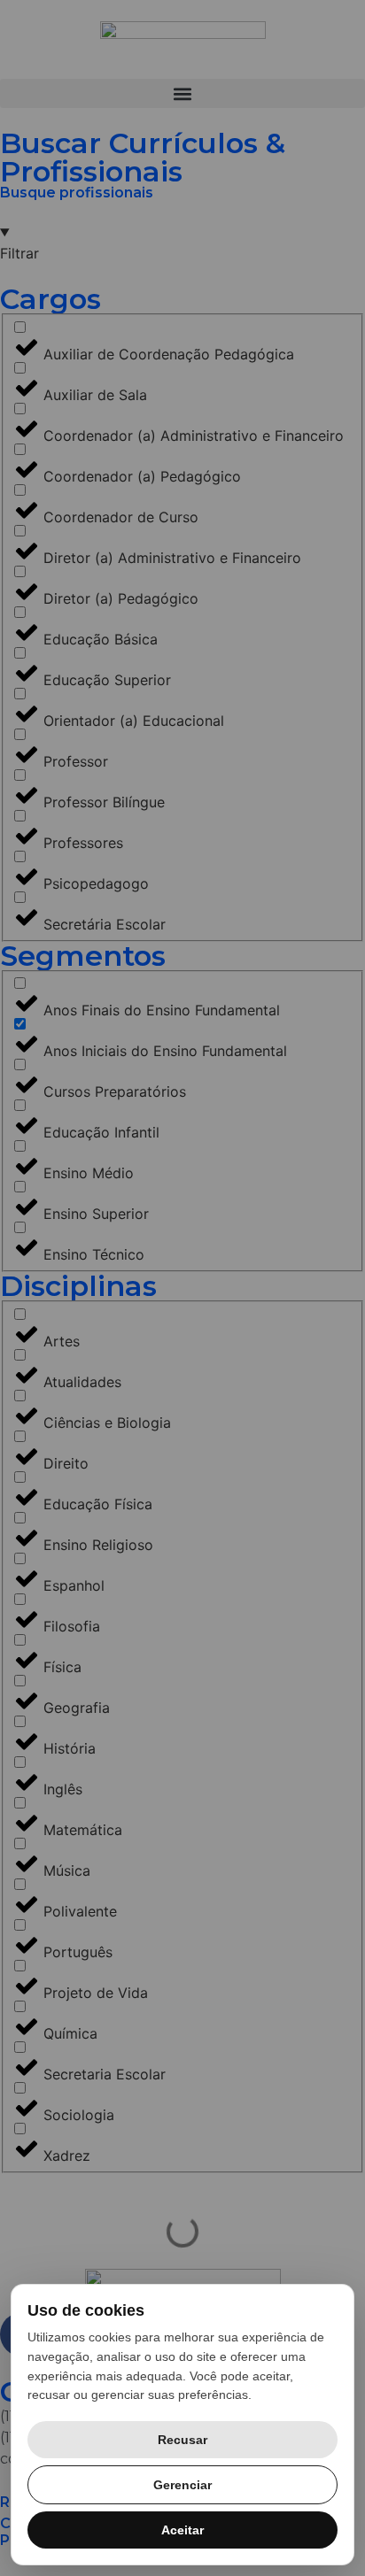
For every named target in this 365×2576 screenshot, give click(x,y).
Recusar (182, 2440)
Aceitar (182, 2530)
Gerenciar (182, 2485)
